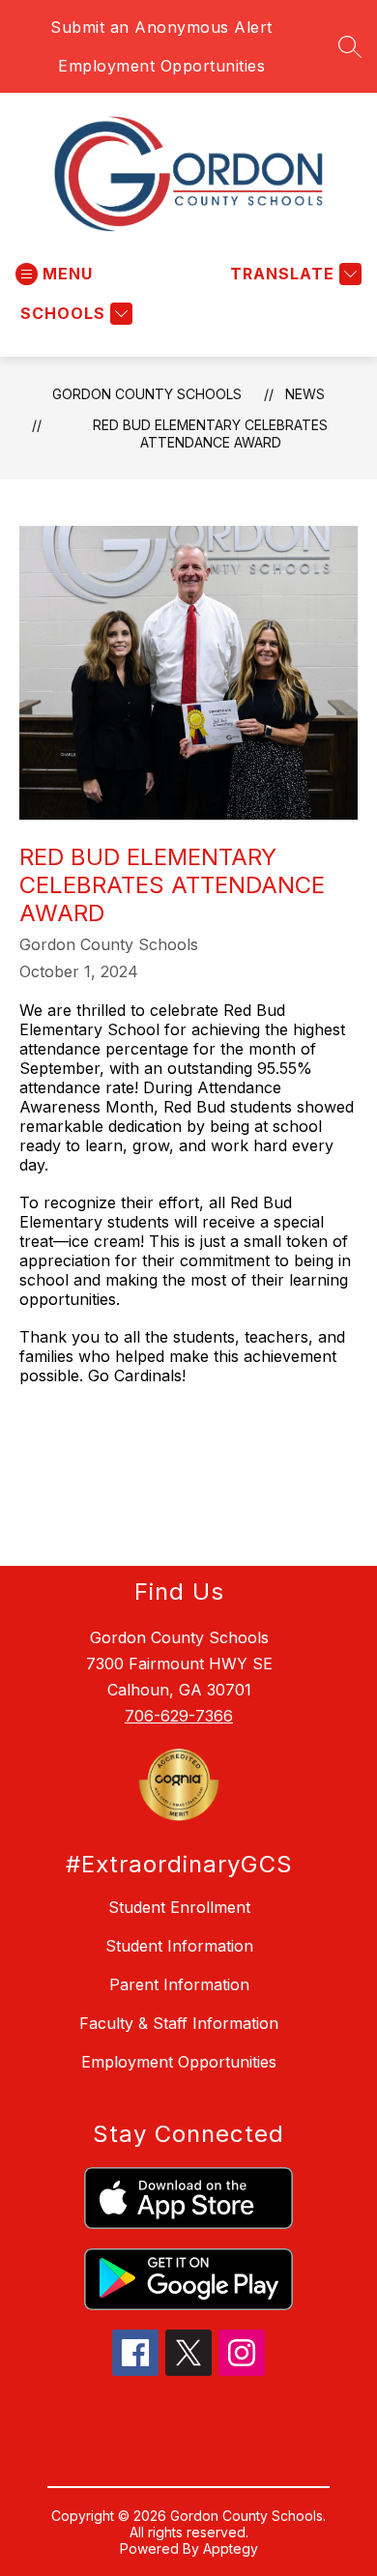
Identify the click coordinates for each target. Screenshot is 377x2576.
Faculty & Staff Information (179, 2023)
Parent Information (179, 1984)
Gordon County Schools (147, 394)
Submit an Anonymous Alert (161, 27)
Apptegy (231, 2548)
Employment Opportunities (161, 66)
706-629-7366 (179, 1716)
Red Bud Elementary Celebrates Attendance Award (210, 434)
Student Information (179, 1946)
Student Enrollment (179, 1907)
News (305, 394)
